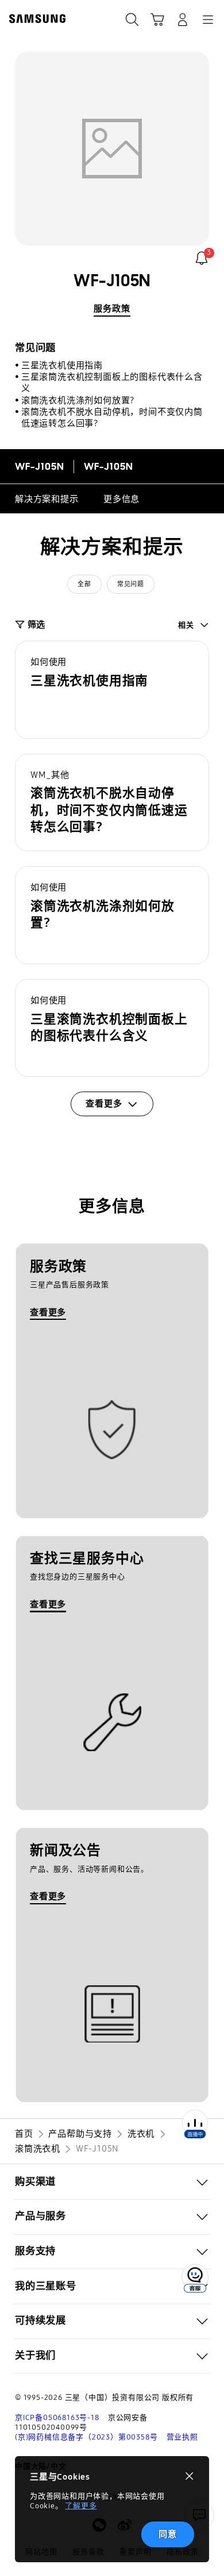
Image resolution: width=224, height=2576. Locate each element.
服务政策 (112, 309)
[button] (112, 690)
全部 (84, 584)
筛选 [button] (36, 625)
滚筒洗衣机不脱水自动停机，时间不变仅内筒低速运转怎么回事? (112, 418)
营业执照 (182, 2437)
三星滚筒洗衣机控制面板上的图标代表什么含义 (112, 383)
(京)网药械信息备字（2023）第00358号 (86, 2437)
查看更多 (48, 1312)
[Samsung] (35, 19)
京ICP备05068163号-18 (57, 2418)
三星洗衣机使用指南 (62, 365)
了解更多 (81, 2506)
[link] (202, 258)
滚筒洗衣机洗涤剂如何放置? (78, 400)
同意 (168, 2534)
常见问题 (130, 584)
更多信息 (121, 499)
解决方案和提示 (47, 499)
